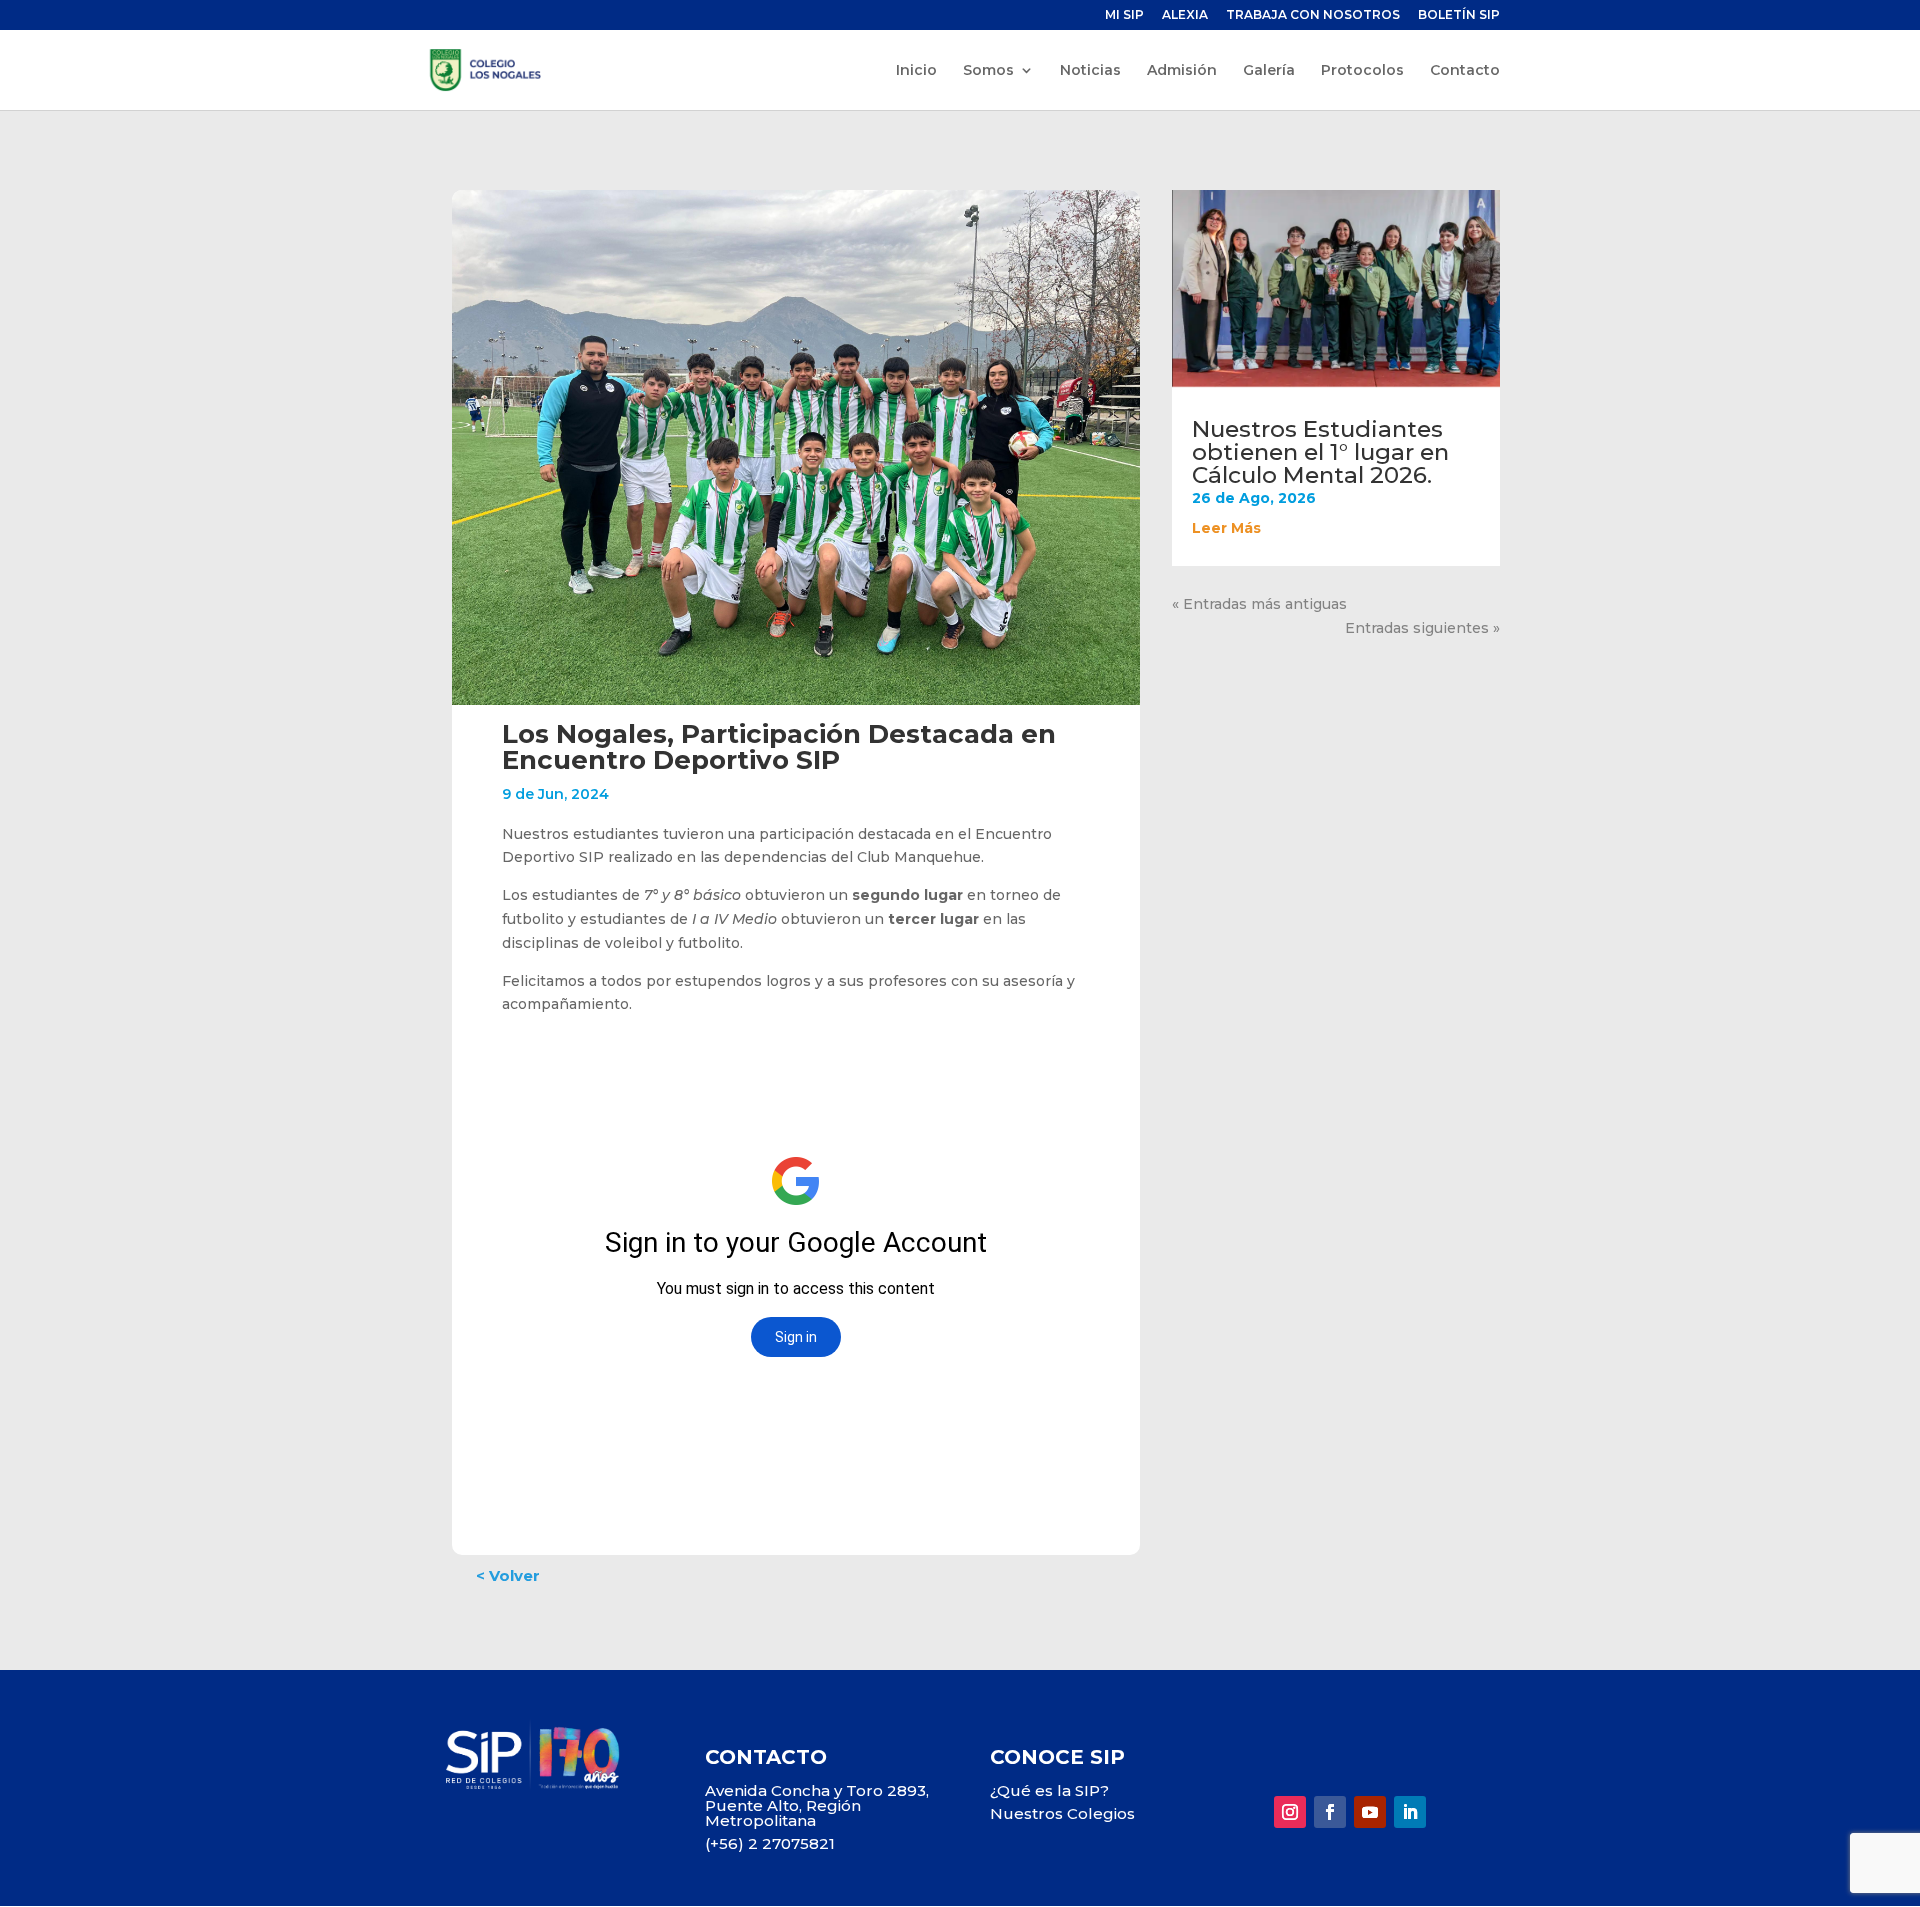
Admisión (1182, 71)
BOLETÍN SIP (1459, 15)
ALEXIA (1185, 15)
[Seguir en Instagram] (1290, 1812)
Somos (988, 71)
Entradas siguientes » (1422, 628)
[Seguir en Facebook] (1330, 1812)
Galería (1269, 71)
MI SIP (1124, 15)
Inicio (916, 71)
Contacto (1465, 71)
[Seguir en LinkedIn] (1410, 1812)
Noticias (1090, 71)
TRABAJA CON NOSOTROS (1313, 15)
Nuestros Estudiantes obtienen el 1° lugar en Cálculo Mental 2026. (1320, 452)
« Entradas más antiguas (1259, 604)
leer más (1226, 528)
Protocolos (1362, 71)
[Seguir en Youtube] (1370, 1812)
